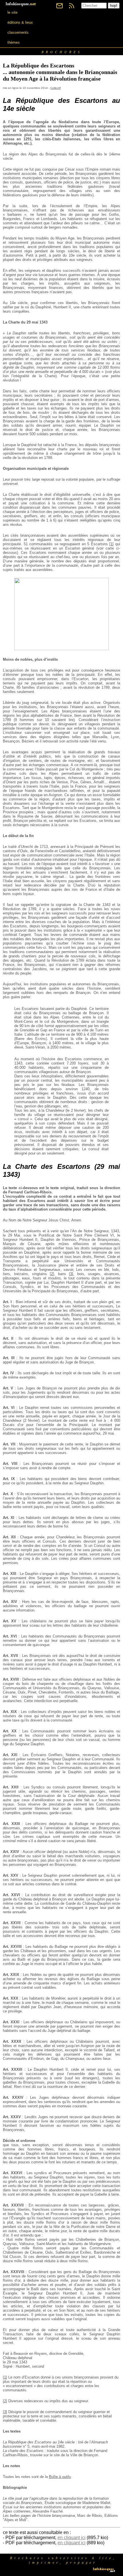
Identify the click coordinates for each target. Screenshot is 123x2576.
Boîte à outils (60, 2477)
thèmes (14, 42)
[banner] (21, 4)
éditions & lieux (20, 22)
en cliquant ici (72, 2538)
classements (18, 32)
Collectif (55, 88)
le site (12, 12)
